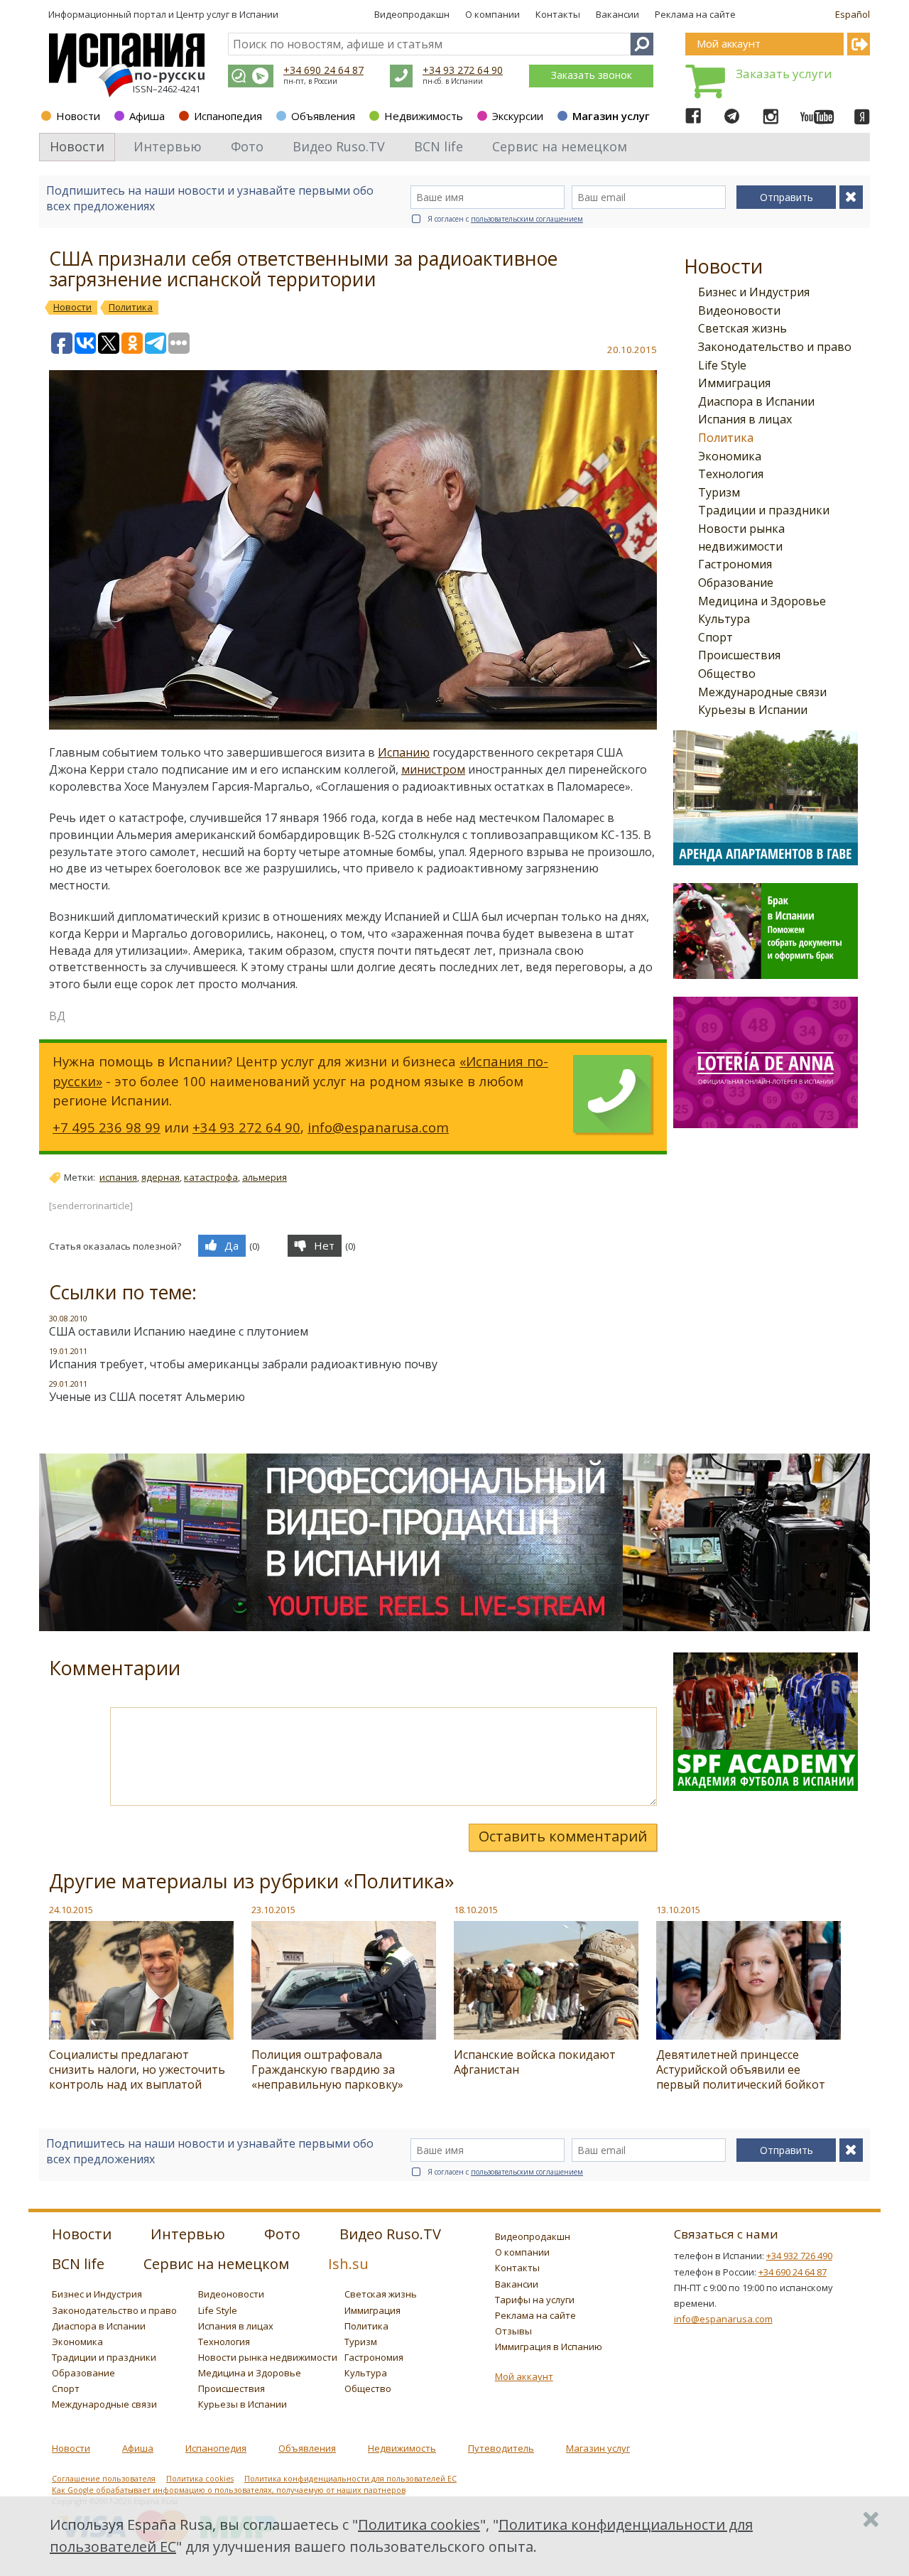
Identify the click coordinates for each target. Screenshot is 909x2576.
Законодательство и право (775, 347)
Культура (724, 619)
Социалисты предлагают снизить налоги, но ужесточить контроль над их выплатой (137, 2069)
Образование (736, 583)
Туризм (719, 492)
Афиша (147, 116)
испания (118, 1177)
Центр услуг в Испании (227, 14)
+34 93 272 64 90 (463, 70)
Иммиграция (734, 383)
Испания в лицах (745, 419)
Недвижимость (424, 116)
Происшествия (739, 655)
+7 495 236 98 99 (107, 1127)
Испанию (404, 752)
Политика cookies (200, 2479)
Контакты (558, 14)
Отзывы (513, 2331)
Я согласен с (505, 219)
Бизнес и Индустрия (754, 292)
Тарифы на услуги (535, 2300)
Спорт (715, 637)
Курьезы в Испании (753, 710)
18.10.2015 (476, 1910)
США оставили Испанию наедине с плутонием (179, 1331)
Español (853, 14)
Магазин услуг (611, 116)
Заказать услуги (784, 74)
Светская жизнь (742, 328)
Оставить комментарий (563, 1836)
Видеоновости (739, 310)
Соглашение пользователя (104, 2479)
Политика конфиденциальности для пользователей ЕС (350, 2479)
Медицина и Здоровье (762, 601)
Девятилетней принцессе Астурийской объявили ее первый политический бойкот (741, 2069)
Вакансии (617, 14)
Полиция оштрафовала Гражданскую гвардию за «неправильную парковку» (327, 2069)
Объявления (323, 116)
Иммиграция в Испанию (549, 2347)
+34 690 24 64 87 (323, 70)
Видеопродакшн (412, 14)
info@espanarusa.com (378, 1127)
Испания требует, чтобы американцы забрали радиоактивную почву (243, 1364)
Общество (727, 673)
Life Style (722, 365)
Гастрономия (735, 564)
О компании (492, 14)
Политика (726, 438)
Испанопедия (228, 116)
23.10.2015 (273, 1910)
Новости (78, 116)
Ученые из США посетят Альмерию (147, 1397)
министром (433, 769)
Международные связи (762, 692)
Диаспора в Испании (756, 401)
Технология (731, 474)
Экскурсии (518, 116)
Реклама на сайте (695, 14)
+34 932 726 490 (799, 2256)
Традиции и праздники (764, 510)
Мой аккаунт (524, 2376)
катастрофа (211, 1177)
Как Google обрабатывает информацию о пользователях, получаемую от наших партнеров (229, 2490)
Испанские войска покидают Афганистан (535, 2062)
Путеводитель (501, 2448)
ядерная (160, 1177)
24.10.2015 (71, 1910)
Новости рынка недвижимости (268, 2357)
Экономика (730, 456)
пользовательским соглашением (527, 219)
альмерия (265, 1177)
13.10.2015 (678, 1910)
